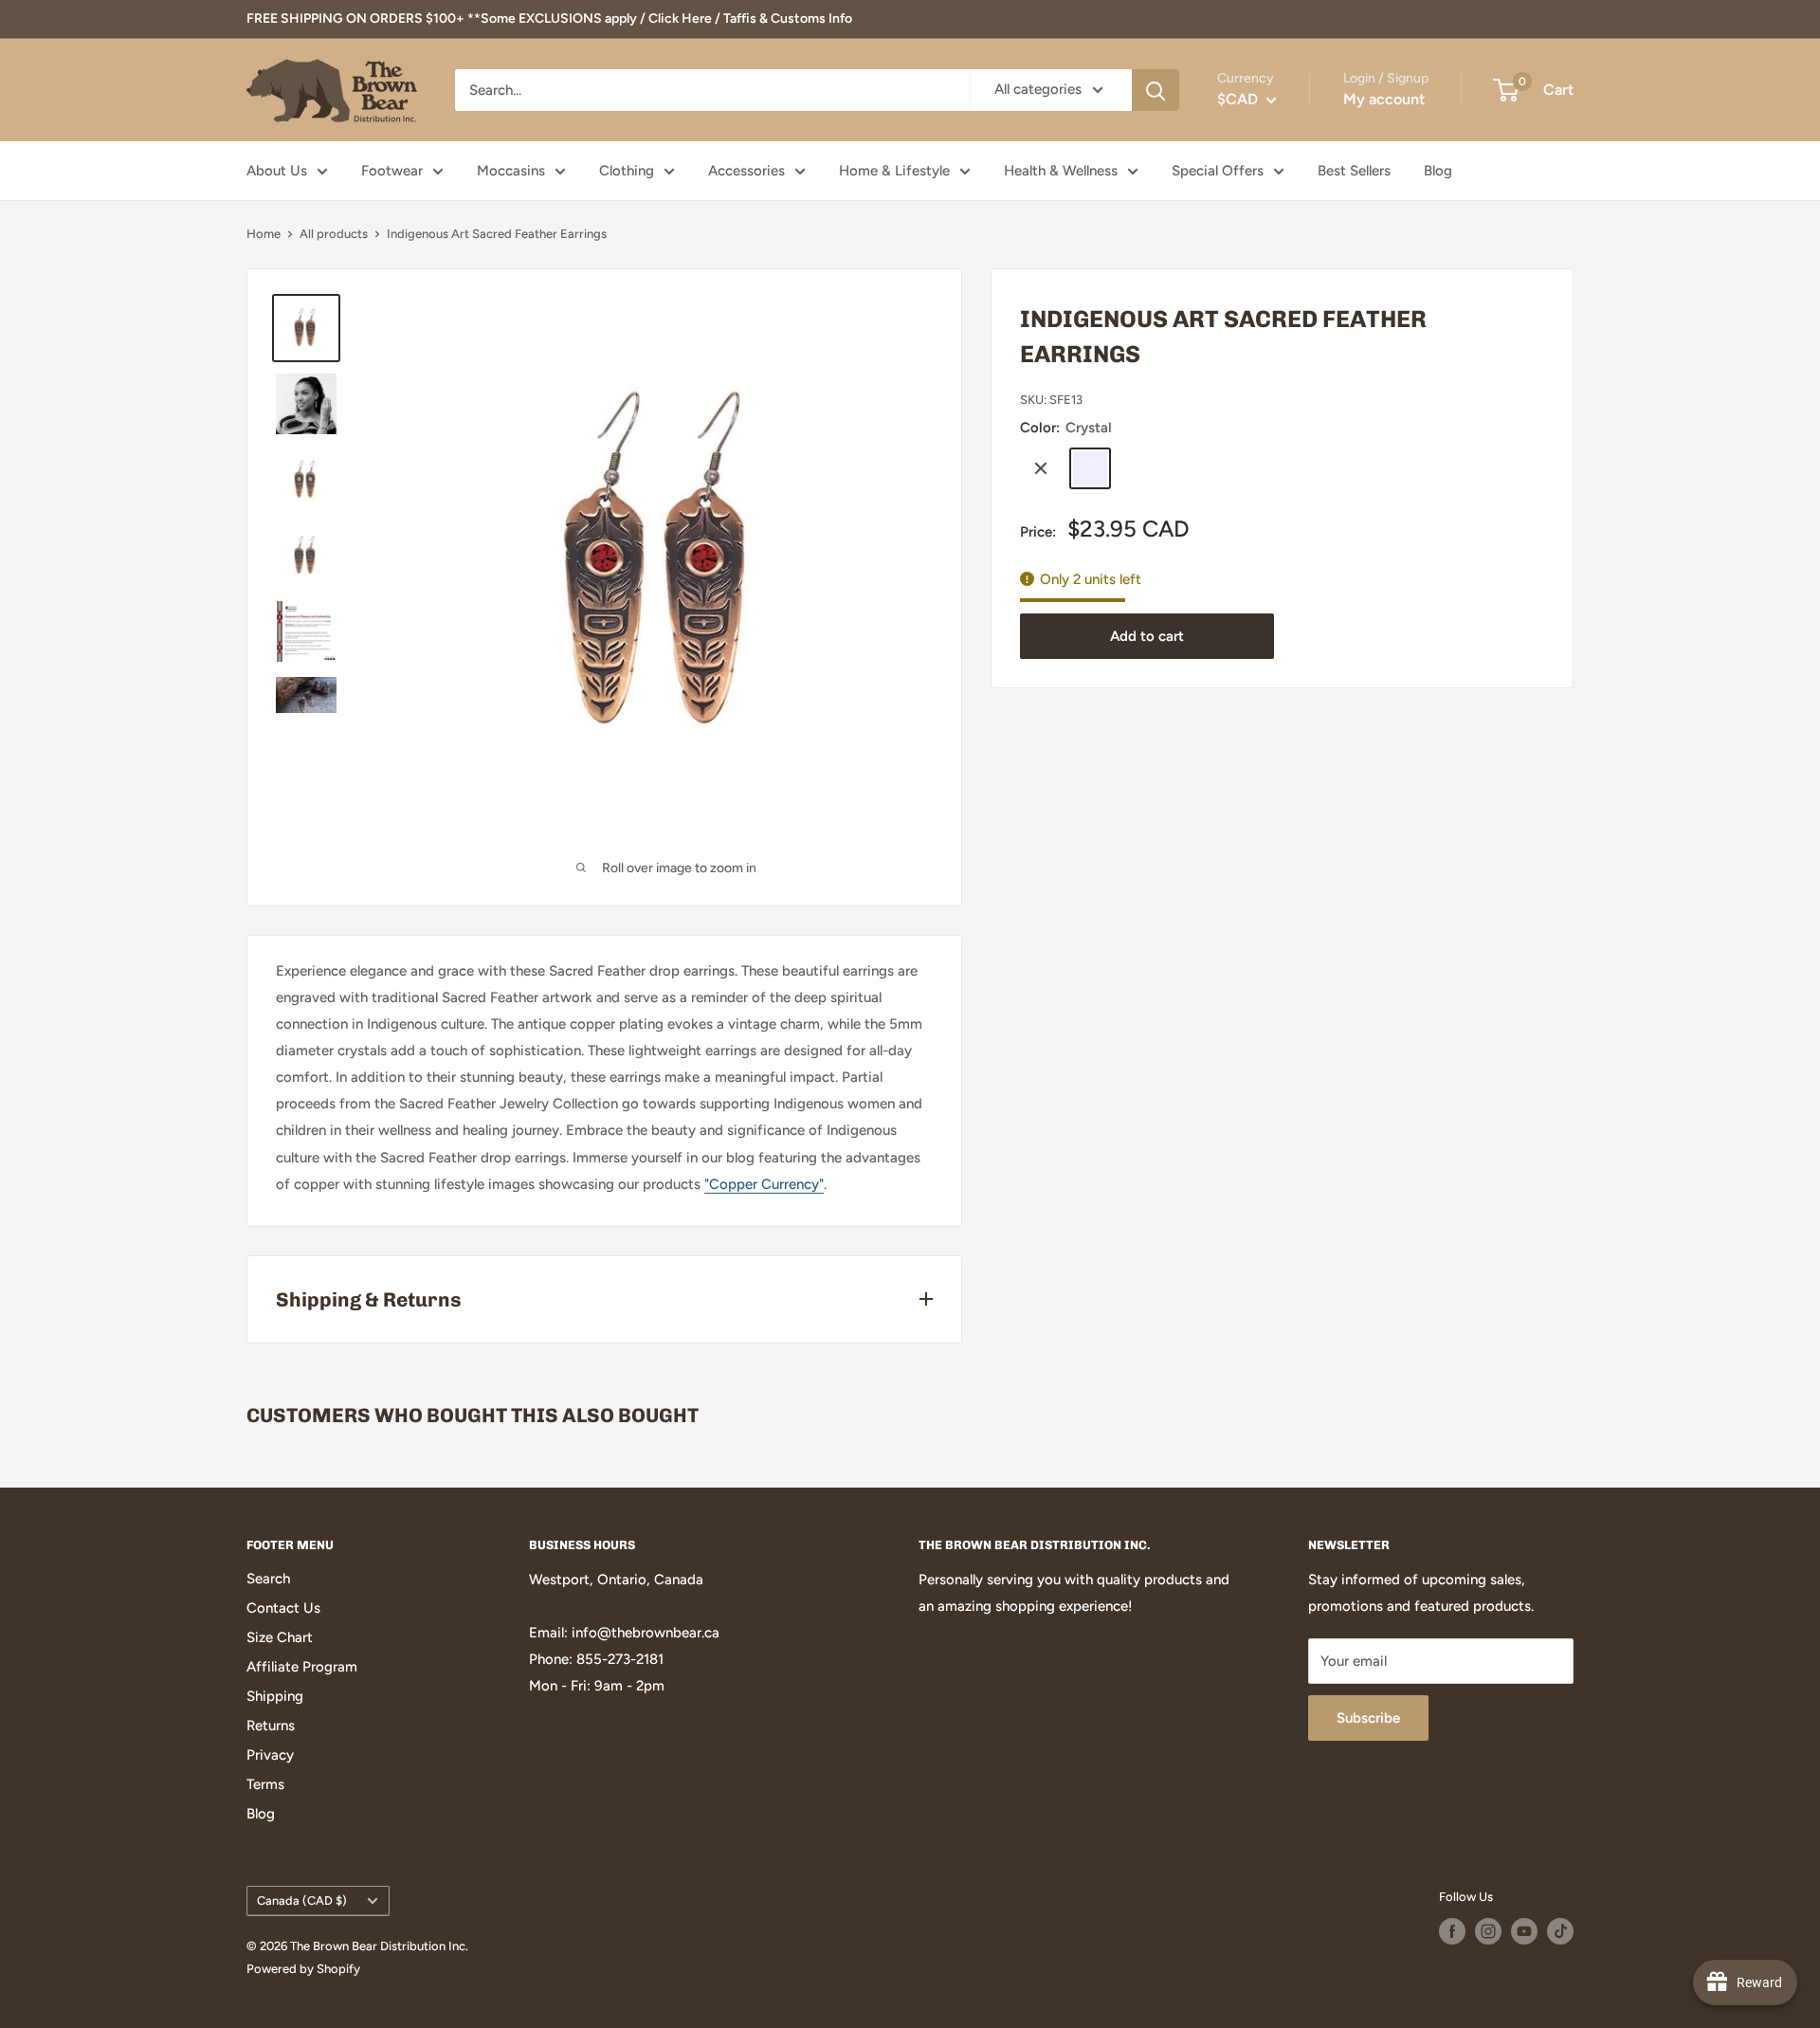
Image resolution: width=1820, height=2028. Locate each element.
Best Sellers (1354, 171)
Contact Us (283, 1608)
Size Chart (280, 1637)
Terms (265, 1784)
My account (1384, 99)
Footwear (392, 171)
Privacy (270, 1755)
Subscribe (1368, 1718)
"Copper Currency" (764, 1184)
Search (268, 1579)
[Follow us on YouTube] (1524, 1931)
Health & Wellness (1061, 171)
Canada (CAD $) (302, 1900)
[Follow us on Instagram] (1488, 1931)
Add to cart (1147, 636)
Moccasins (511, 171)
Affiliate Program (302, 1667)
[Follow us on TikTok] (1560, 1931)
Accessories (746, 171)
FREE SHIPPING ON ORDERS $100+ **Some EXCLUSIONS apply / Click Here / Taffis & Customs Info (549, 18)
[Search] (1156, 90)
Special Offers (1218, 171)
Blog (1438, 171)
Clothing (627, 171)
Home (264, 234)
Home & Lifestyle (894, 171)
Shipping (275, 1696)
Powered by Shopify (303, 1969)
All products (334, 234)
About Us (277, 171)
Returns (271, 1726)
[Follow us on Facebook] (1452, 1931)
